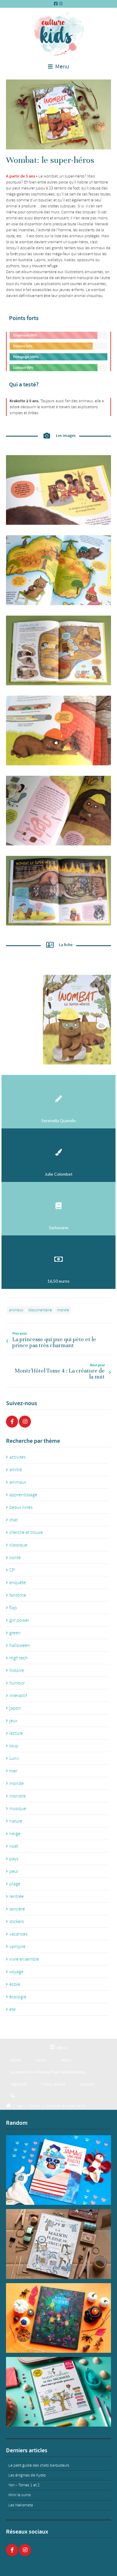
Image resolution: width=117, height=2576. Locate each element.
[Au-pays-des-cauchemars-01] (58, 2318)
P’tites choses (53, 2084)
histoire (17, 1671)
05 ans (34, 2106)
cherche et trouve (26, 1532)
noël (14, 1846)
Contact (87, 2084)
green (15, 1633)
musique (18, 1809)
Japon (66, 2060)
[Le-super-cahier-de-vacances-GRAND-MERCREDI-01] (58, 2392)
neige (15, 1834)
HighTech (19, 2084)
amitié (16, 1470)
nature (16, 1821)
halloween (20, 1645)
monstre (18, 1796)
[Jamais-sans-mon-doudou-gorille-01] (58, 2170)
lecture (16, 1733)
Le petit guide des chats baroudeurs (39, 2465)
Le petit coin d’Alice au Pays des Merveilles (48, 2072)
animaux (16, 1310)
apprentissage (23, 1495)
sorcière (17, 1909)
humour (17, 1683)
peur (14, 1871)
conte (15, 1558)
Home (16, 2060)
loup (14, 1746)
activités (17, 1457)
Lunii (14, 1758)
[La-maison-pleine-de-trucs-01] (58, 2244)
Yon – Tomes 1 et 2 (24, 2485)
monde (63, 1310)
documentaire (40, 1310)
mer (13, 1771)
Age (20, 2106)
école (15, 1984)
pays (14, 1859)
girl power (19, 1620)
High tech (18, 1658)
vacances (18, 1934)
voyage (16, 1972)
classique (18, 1545)
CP (12, 1570)
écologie (18, 1997)
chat (13, 1520)
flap (13, 1608)
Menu (62, 67)
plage (15, 1884)
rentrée (16, 1896)
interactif (18, 1696)
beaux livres (21, 1507)
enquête (18, 1583)
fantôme (18, 1595)
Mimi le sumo (19, 2495)
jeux (13, 1721)
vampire (17, 1947)
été (12, 2009)
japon (15, 1708)
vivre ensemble (24, 1959)
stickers (16, 1922)
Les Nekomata (21, 2505)
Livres (41, 2060)
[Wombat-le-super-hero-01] (58, 114)
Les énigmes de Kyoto (27, 2475)
